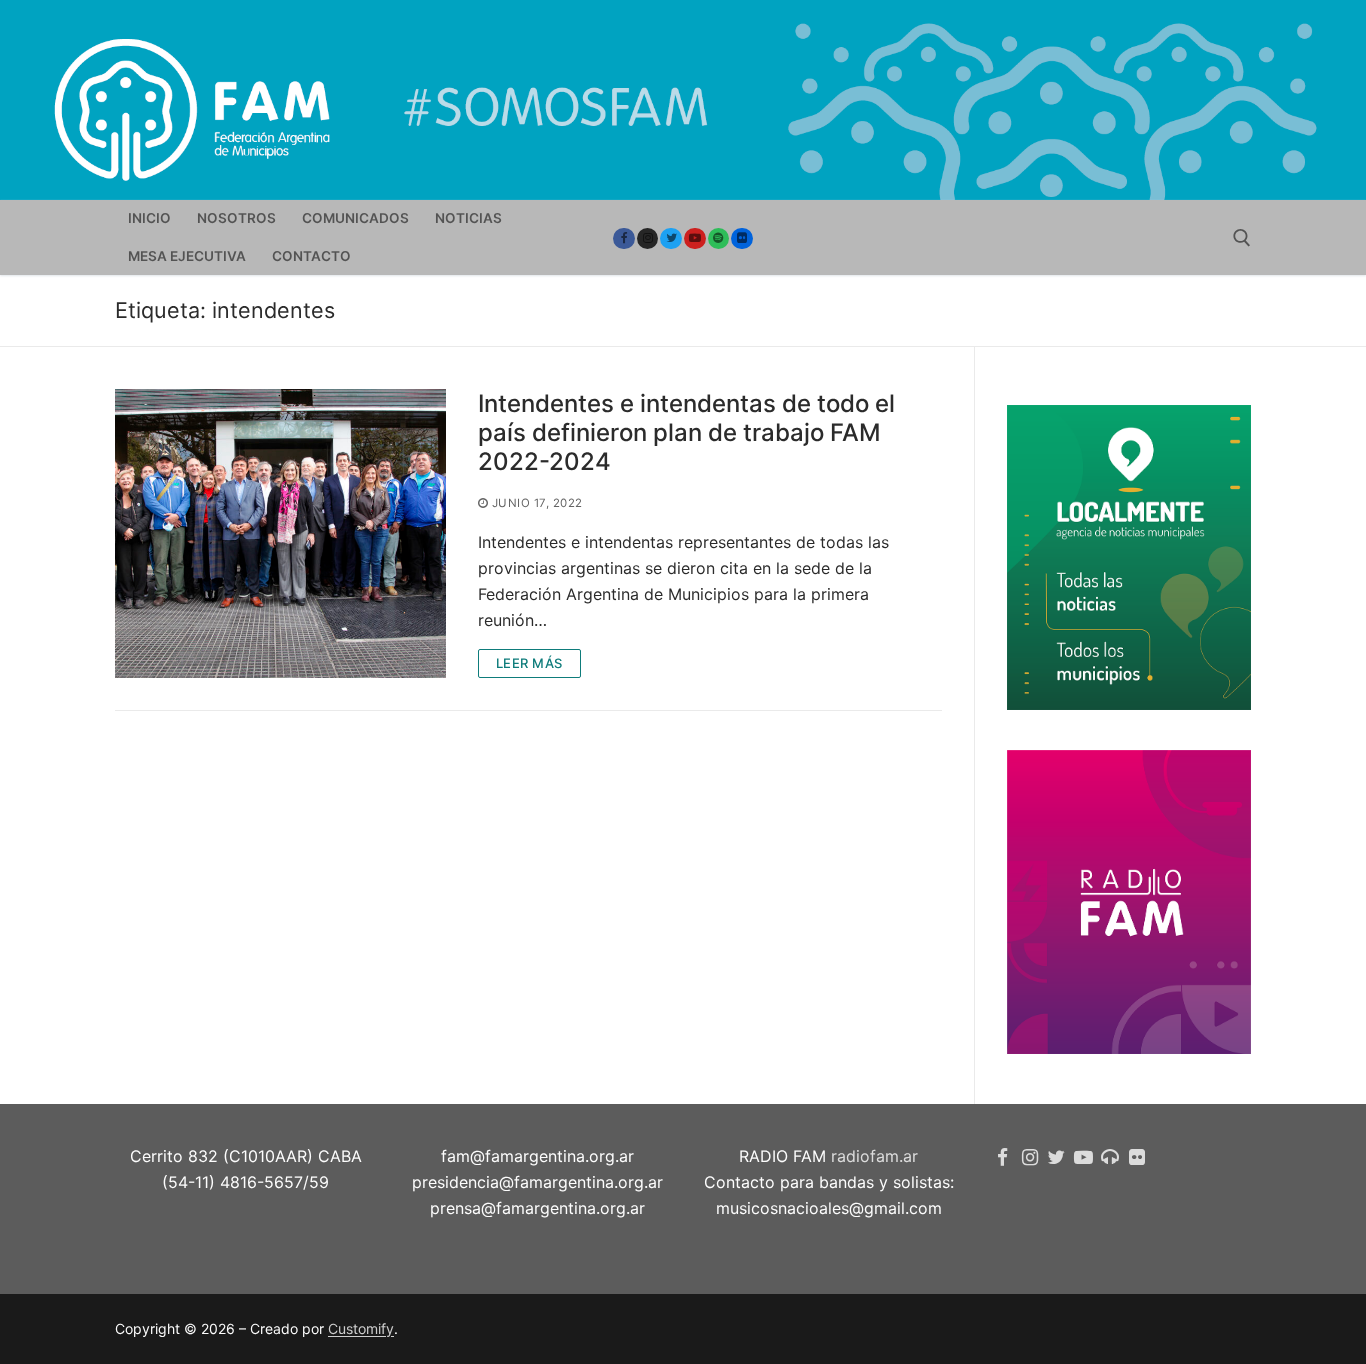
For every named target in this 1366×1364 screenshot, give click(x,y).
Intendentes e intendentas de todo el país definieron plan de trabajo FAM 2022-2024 (686, 432)
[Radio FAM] (1110, 1157)
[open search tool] (1242, 238)
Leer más (529, 663)
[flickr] (1136, 1157)
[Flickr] (742, 239)
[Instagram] (648, 239)
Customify (361, 1328)
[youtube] (695, 239)
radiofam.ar (874, 1156)
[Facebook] (624, 239)
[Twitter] (671, 239)
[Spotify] (719, 239)
